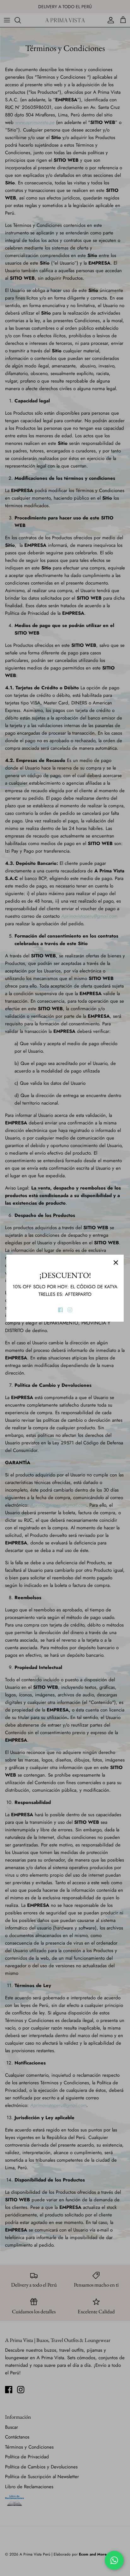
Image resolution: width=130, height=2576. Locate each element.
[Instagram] (70, 1310)
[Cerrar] (116, 1263)
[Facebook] (60, 1310)
